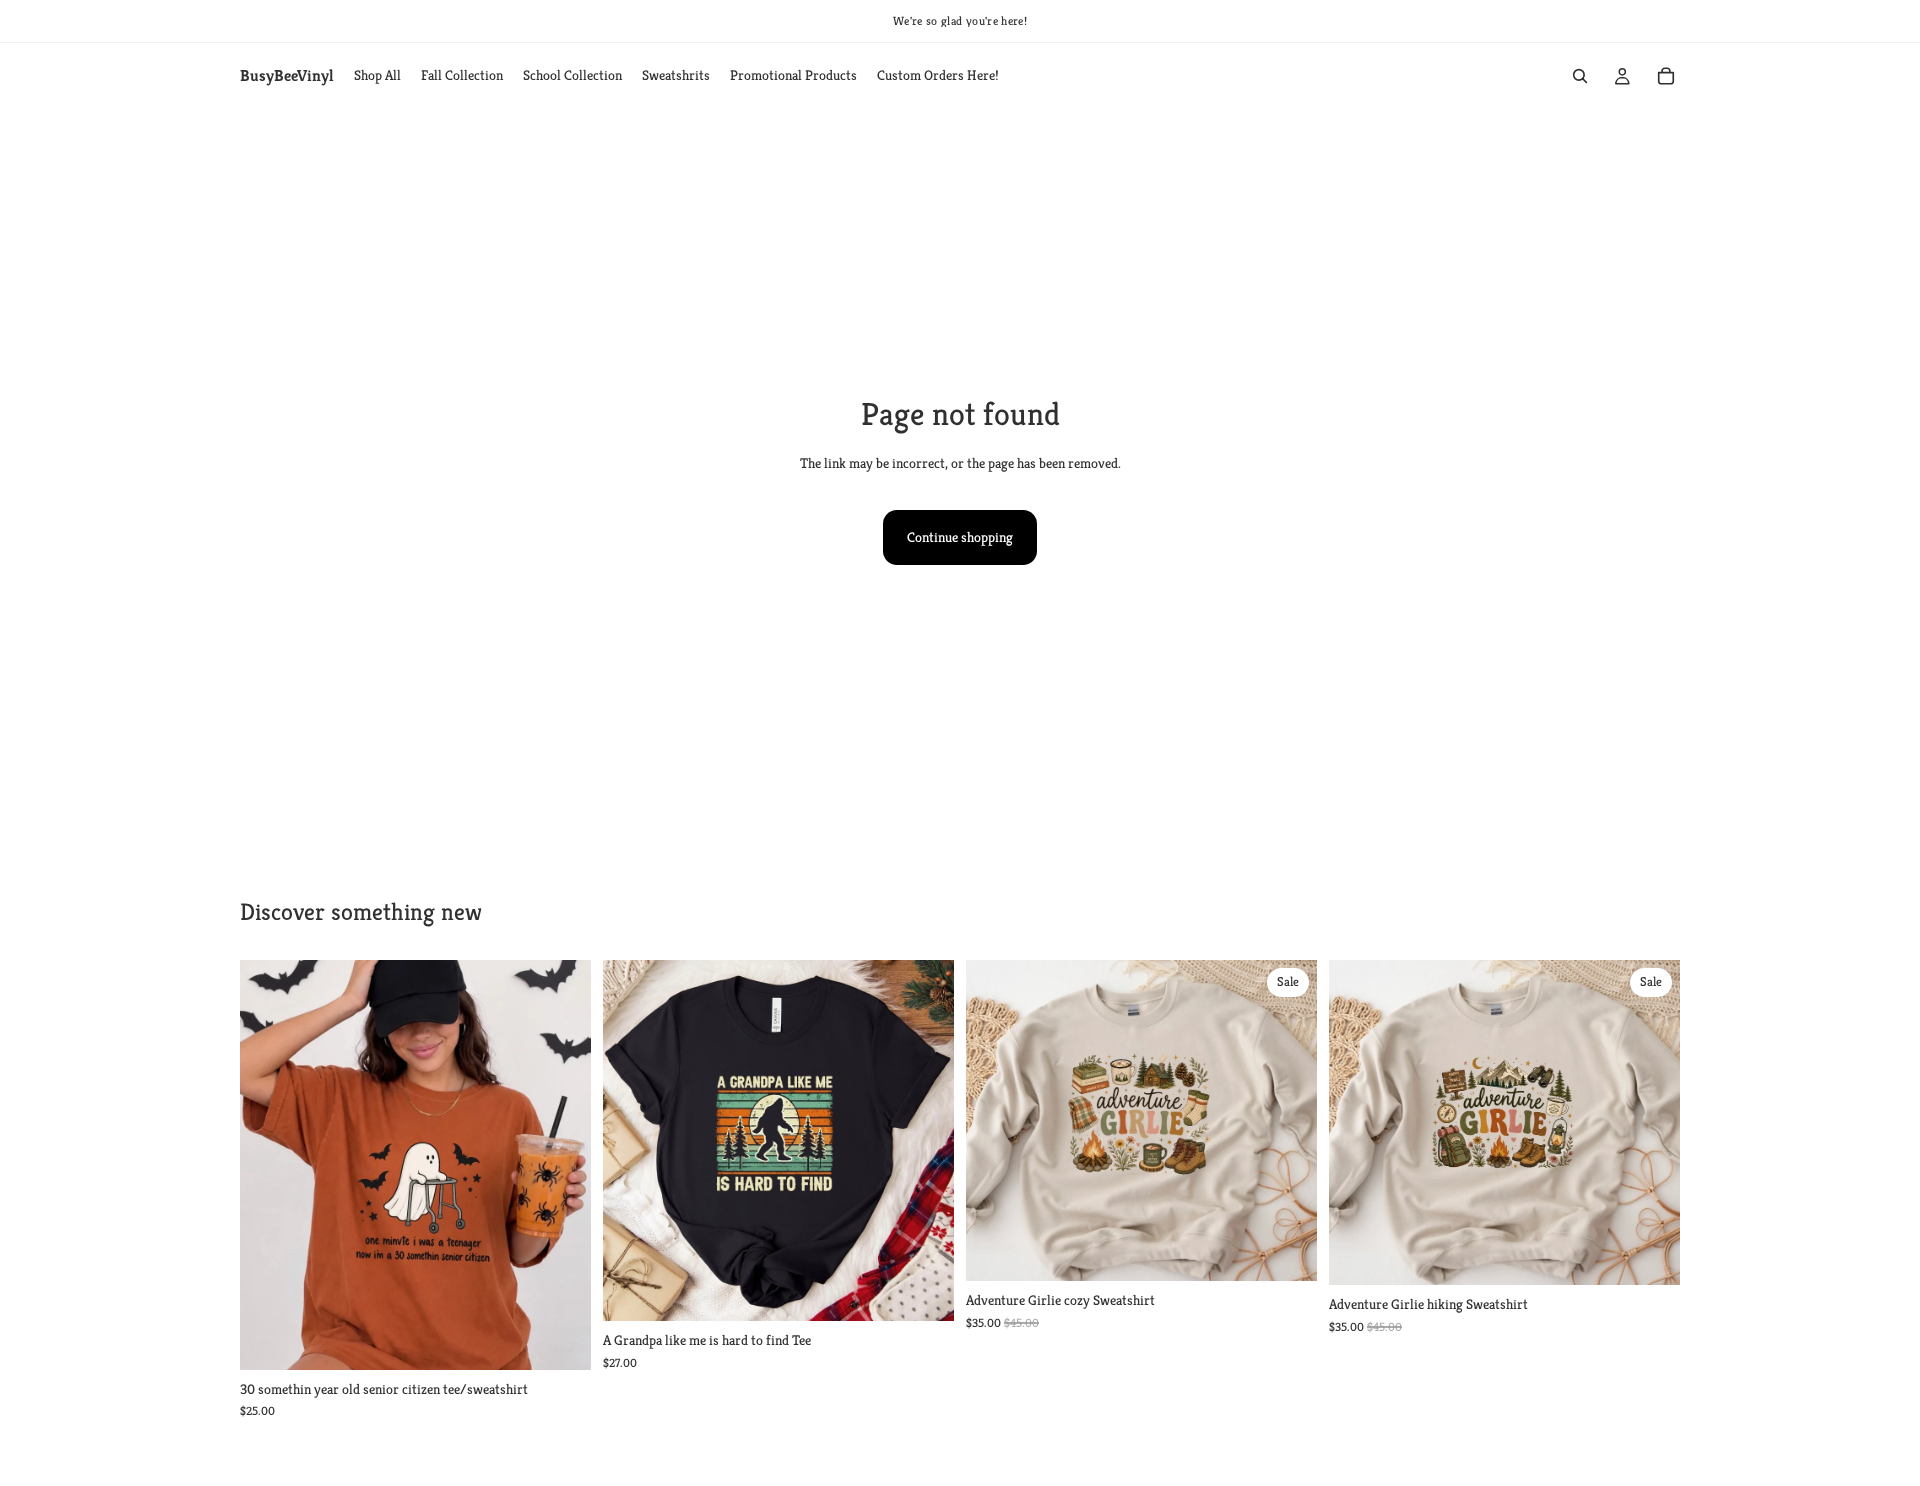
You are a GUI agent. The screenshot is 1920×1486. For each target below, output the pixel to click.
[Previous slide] (270, 1165)
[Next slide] (561, 1165)
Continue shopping (960, 537)
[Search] (1580, 76)
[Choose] (560, 1339)
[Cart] (1666, 76)
